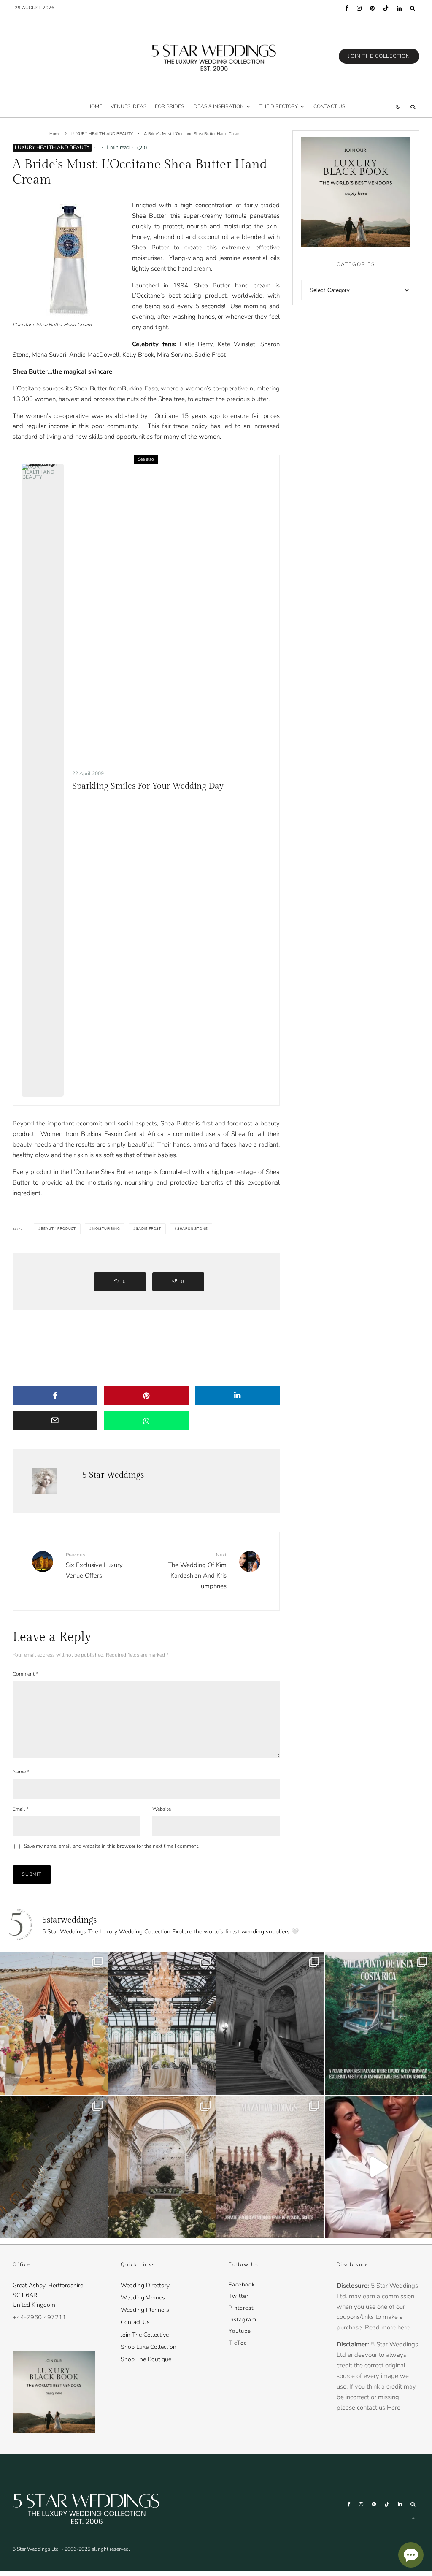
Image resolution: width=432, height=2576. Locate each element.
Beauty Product (58, 1229)
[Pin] (146, 1395)
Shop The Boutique (146, 2359)
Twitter (239, 2296)
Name (21, 1772)
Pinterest (241, 2308)
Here (394, 2408)
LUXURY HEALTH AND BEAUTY (52, 147)
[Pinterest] (372, 8)
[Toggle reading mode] (398, 107)
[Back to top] (413, 2518)
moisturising (106, 1229)
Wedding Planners (145, 2310)
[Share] (55, 1395)
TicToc (238, 2343)
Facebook (242, 2285)
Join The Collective (145, 2335)
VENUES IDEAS (128, 106)
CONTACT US (329, 106)
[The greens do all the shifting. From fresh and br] (162, 2023)
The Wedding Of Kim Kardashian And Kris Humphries (197, 1571)
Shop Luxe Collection (148, 2347)
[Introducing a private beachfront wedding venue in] (270, 2167)
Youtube (240, 2331)
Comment (25, 1674)
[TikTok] (386, 8)
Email (20, 1809)
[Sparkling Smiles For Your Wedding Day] (43, 780)
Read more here (387, 2327)
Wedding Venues (143, 2298)
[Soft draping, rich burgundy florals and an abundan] (54, 2167)
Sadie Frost (148, 1229)
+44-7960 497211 (39, 2317)
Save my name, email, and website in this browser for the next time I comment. (112, 1846)
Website (162, 1809)
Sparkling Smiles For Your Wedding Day (148, 786)
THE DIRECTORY (279, 106)
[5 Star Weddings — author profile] (44, 1481)
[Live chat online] (411, 2555)
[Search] (413, 8)
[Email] (55, 1421)
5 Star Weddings (113, 1475)
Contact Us (135, 2322)
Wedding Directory (145, 2285)
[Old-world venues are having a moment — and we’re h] (162, 2167)
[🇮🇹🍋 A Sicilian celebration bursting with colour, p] (54, 2023)
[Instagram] (359, 8)
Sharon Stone (193, 1229)
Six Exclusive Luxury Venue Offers (94, 1565)
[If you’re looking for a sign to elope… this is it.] (270, 2023)
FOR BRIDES (169, 106)
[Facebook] (347, 8)
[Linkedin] (399, 8)
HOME (95, 106)
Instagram (243, 2320)
